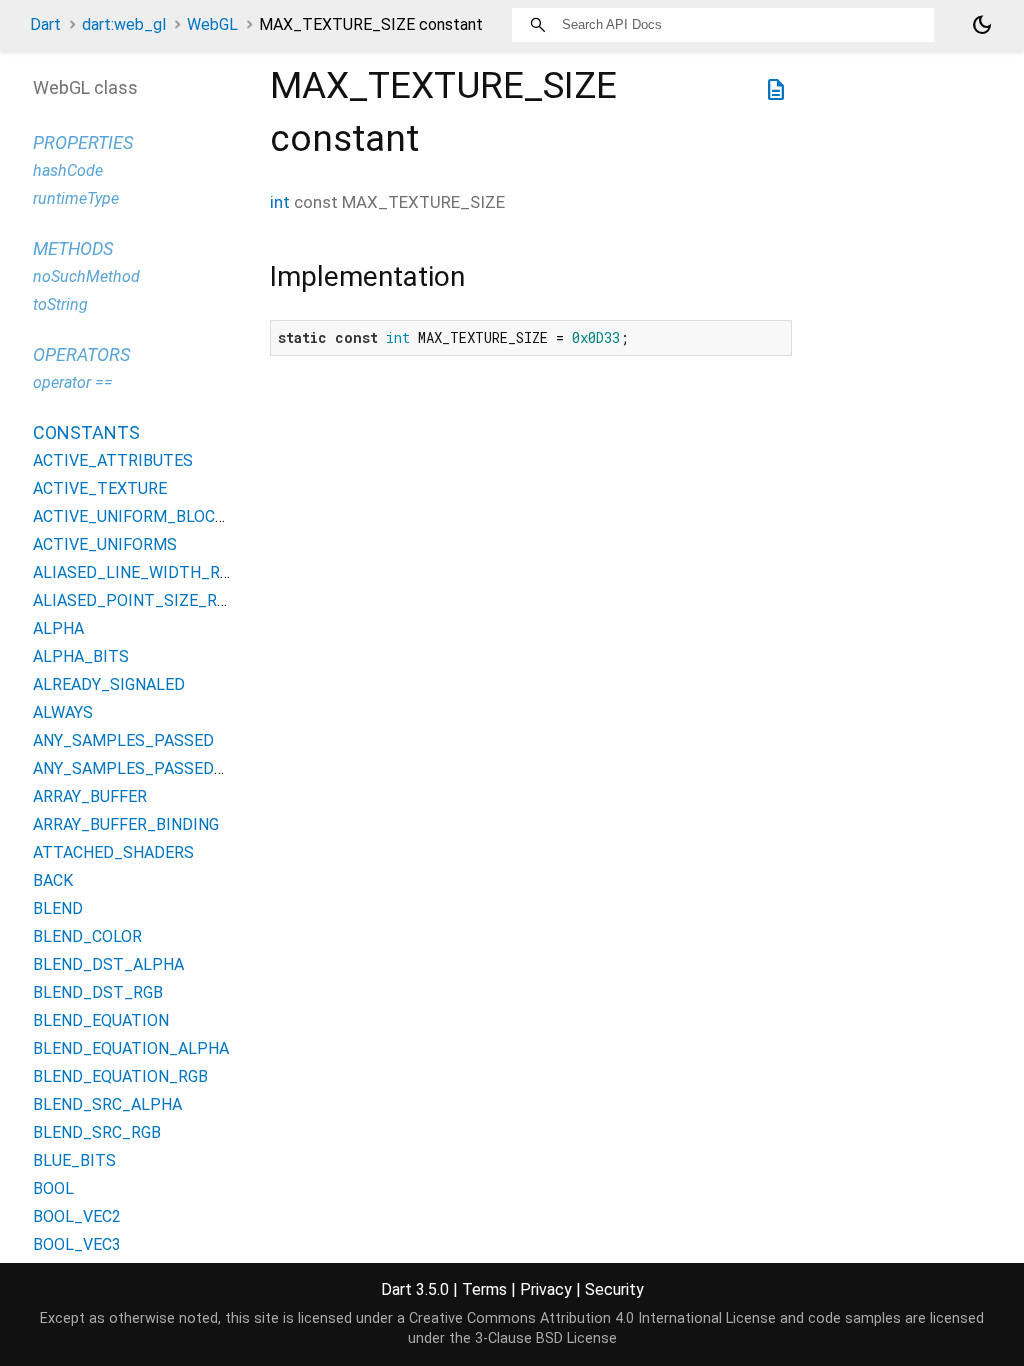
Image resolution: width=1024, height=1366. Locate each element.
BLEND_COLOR (87, 936)
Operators (81, 354)
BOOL (53, 1188)
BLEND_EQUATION (101, 1020)
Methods (73, 248)
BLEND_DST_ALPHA (108, 964)
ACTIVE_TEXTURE (100, 488)
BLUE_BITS (74, 1160)
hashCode (68, 170)
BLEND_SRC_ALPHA (107, 1104)
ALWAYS (63, 712)
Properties (83, 142)
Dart (45, 24)
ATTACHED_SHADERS (113, 852)
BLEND (58, 908)
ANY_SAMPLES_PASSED (123, 740)
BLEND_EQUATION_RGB (120, 1076)
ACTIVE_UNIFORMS (105, 544)
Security (614, 1289)
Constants (86, 432)
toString (60, 304)
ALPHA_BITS (81, 656)
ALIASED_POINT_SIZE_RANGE (145, 600)
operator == (73, 382)
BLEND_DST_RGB (98, 992)
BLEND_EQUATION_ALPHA (131, 1048)
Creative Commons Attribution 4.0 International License (592, 1318)
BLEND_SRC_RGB (97, 1132)
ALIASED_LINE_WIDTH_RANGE (146, 572)
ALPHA (58, 628)
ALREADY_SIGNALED (109, 684)
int (280, 202)
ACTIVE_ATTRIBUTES (113, 460)
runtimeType (76, 198)
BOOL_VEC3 (77, 1244)
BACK (53, 880)
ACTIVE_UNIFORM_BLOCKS (134, 516)
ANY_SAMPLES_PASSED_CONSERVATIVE (185, 768)
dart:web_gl (124, 24)
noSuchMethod (86, 276)
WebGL (212, 24)
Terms (484, 1289)
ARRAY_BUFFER (90, 796)
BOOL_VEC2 (77, 1216)
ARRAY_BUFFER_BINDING (126, 824)
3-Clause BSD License (546, 1338)
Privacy (546, 1289)
